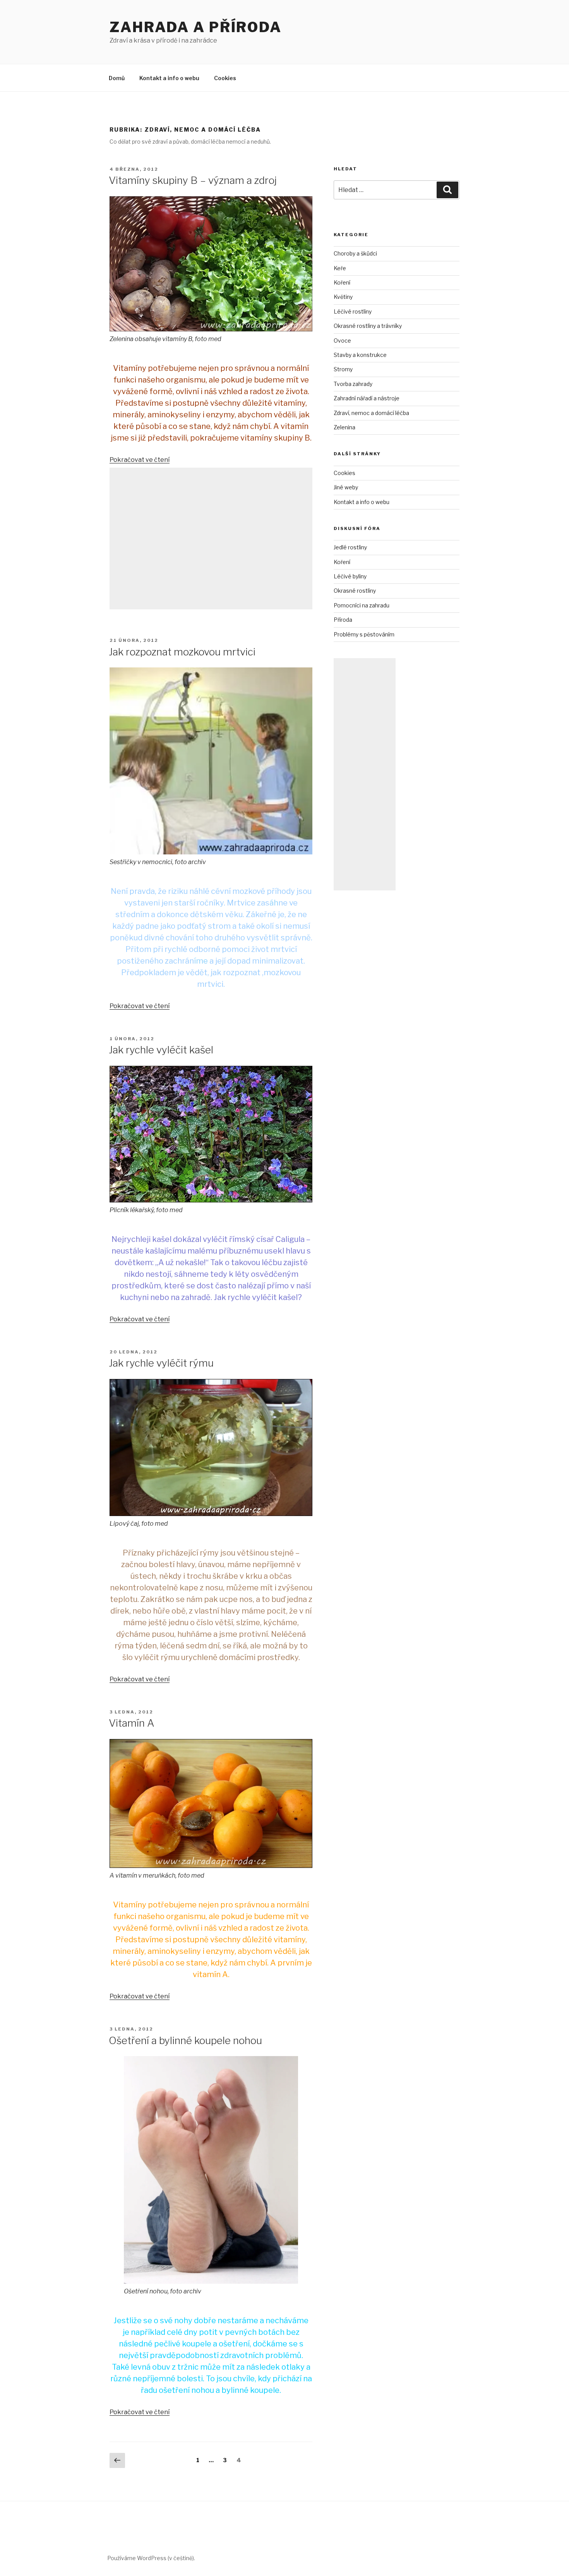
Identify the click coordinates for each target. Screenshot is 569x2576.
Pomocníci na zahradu (362, 605)
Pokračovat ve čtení (140, 460)
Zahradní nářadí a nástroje (367, 398)
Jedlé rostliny (350, 547)
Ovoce (342, 340)
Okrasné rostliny (355, 591)
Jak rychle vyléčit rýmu (161, 1363)
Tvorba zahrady (353, 384)
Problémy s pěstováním (364, 634)
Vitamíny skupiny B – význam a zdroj (193, 180)
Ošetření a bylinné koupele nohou (185, 2040)
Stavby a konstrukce (360, 355)
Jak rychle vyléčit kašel (161, 1050)
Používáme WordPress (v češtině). (151, 2558)
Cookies (225, 78)
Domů (117, 78)
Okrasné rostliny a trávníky (368, 326)
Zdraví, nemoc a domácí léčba (371, 413)
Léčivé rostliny (353, 311)
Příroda (343, 620)
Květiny (343, 297)
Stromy (343, 369)
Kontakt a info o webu (169, 78)
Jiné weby (346, 487)
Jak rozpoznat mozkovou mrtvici (182, 652)
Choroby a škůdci (355, 253)
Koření (342, 282)
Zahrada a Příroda (196, 27)
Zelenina (344, 427)
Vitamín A (132, 1723)
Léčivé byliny (350, 576)
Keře (340, 268)
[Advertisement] (211, 539)
